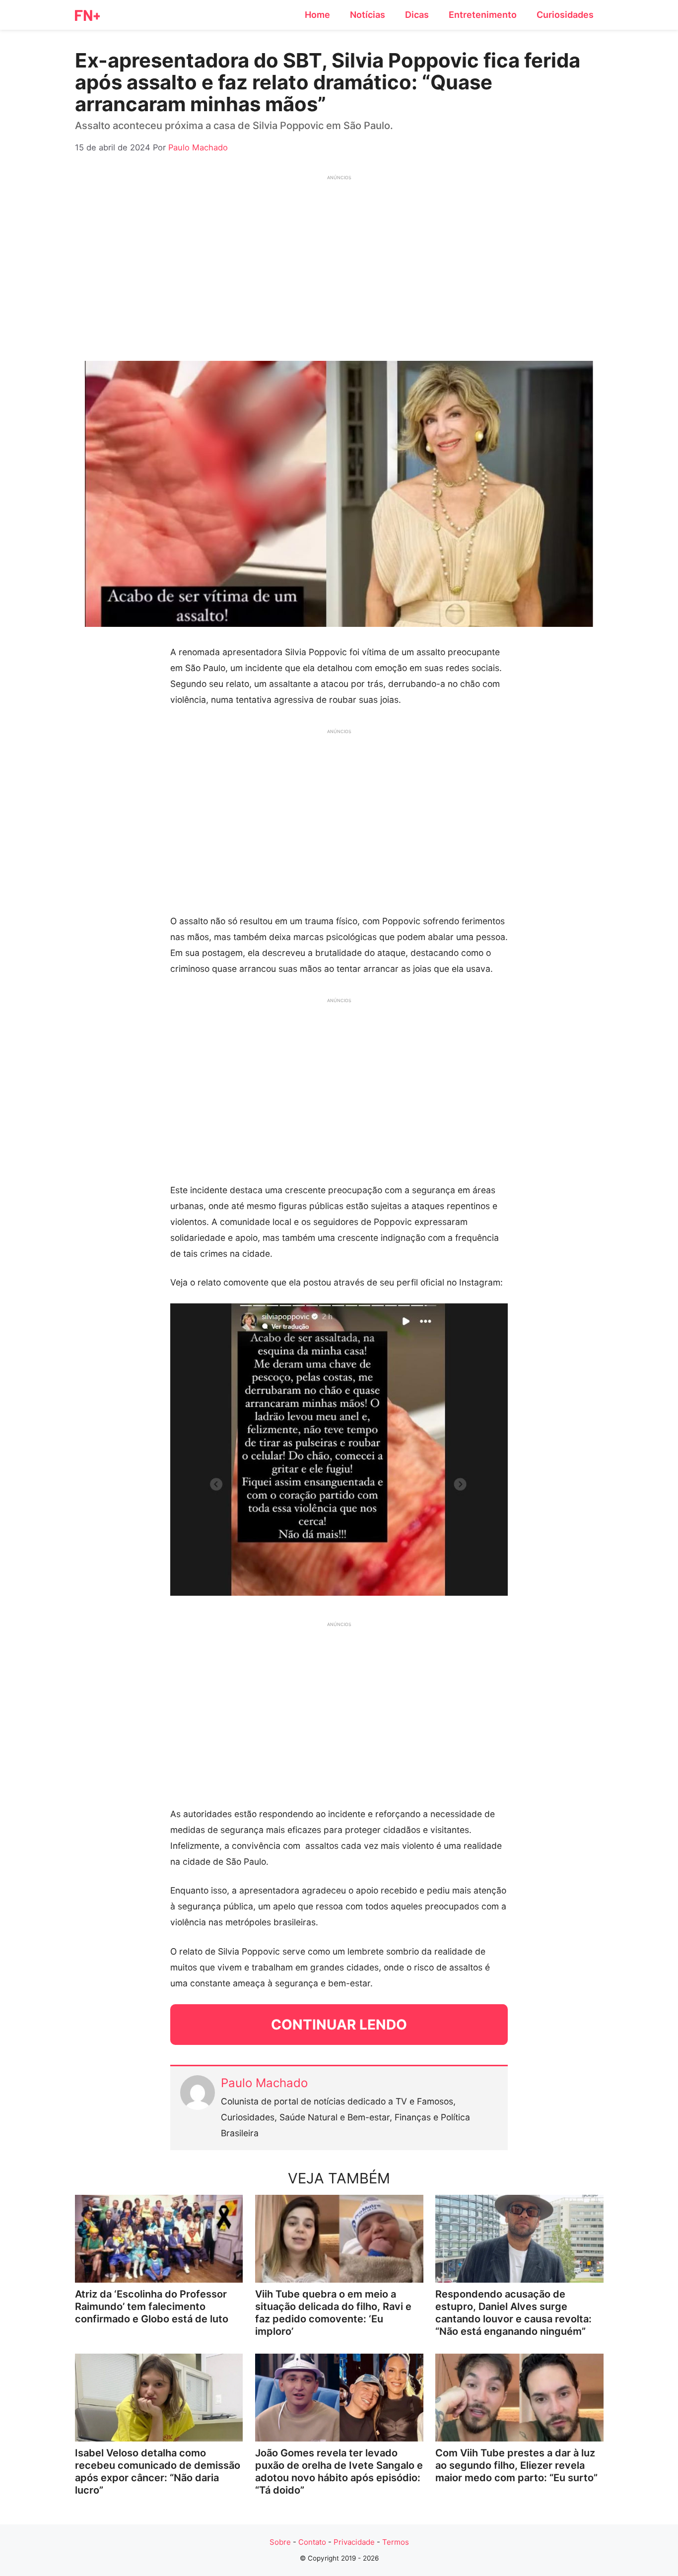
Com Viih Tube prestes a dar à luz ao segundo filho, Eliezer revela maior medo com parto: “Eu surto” (516, 2465)
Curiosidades (565, 15)
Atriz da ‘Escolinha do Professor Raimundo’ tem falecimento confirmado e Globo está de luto (152, 2306)
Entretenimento (483, 15)
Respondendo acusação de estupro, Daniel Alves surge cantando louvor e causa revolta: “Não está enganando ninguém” (513, 2313)
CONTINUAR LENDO (339, 2025)
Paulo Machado (264, 2083)
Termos (396, 2542)
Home (317, 15)
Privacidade (354, 2542)
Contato (312, 2542)
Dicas (417, 15)
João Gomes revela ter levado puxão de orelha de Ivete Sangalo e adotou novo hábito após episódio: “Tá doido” (339, 2472)
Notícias (368, 15)
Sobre (280, 2542)
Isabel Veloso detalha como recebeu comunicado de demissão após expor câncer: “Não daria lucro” (158, 2472)
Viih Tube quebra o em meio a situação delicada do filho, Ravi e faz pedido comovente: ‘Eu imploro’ (333, 2313)
